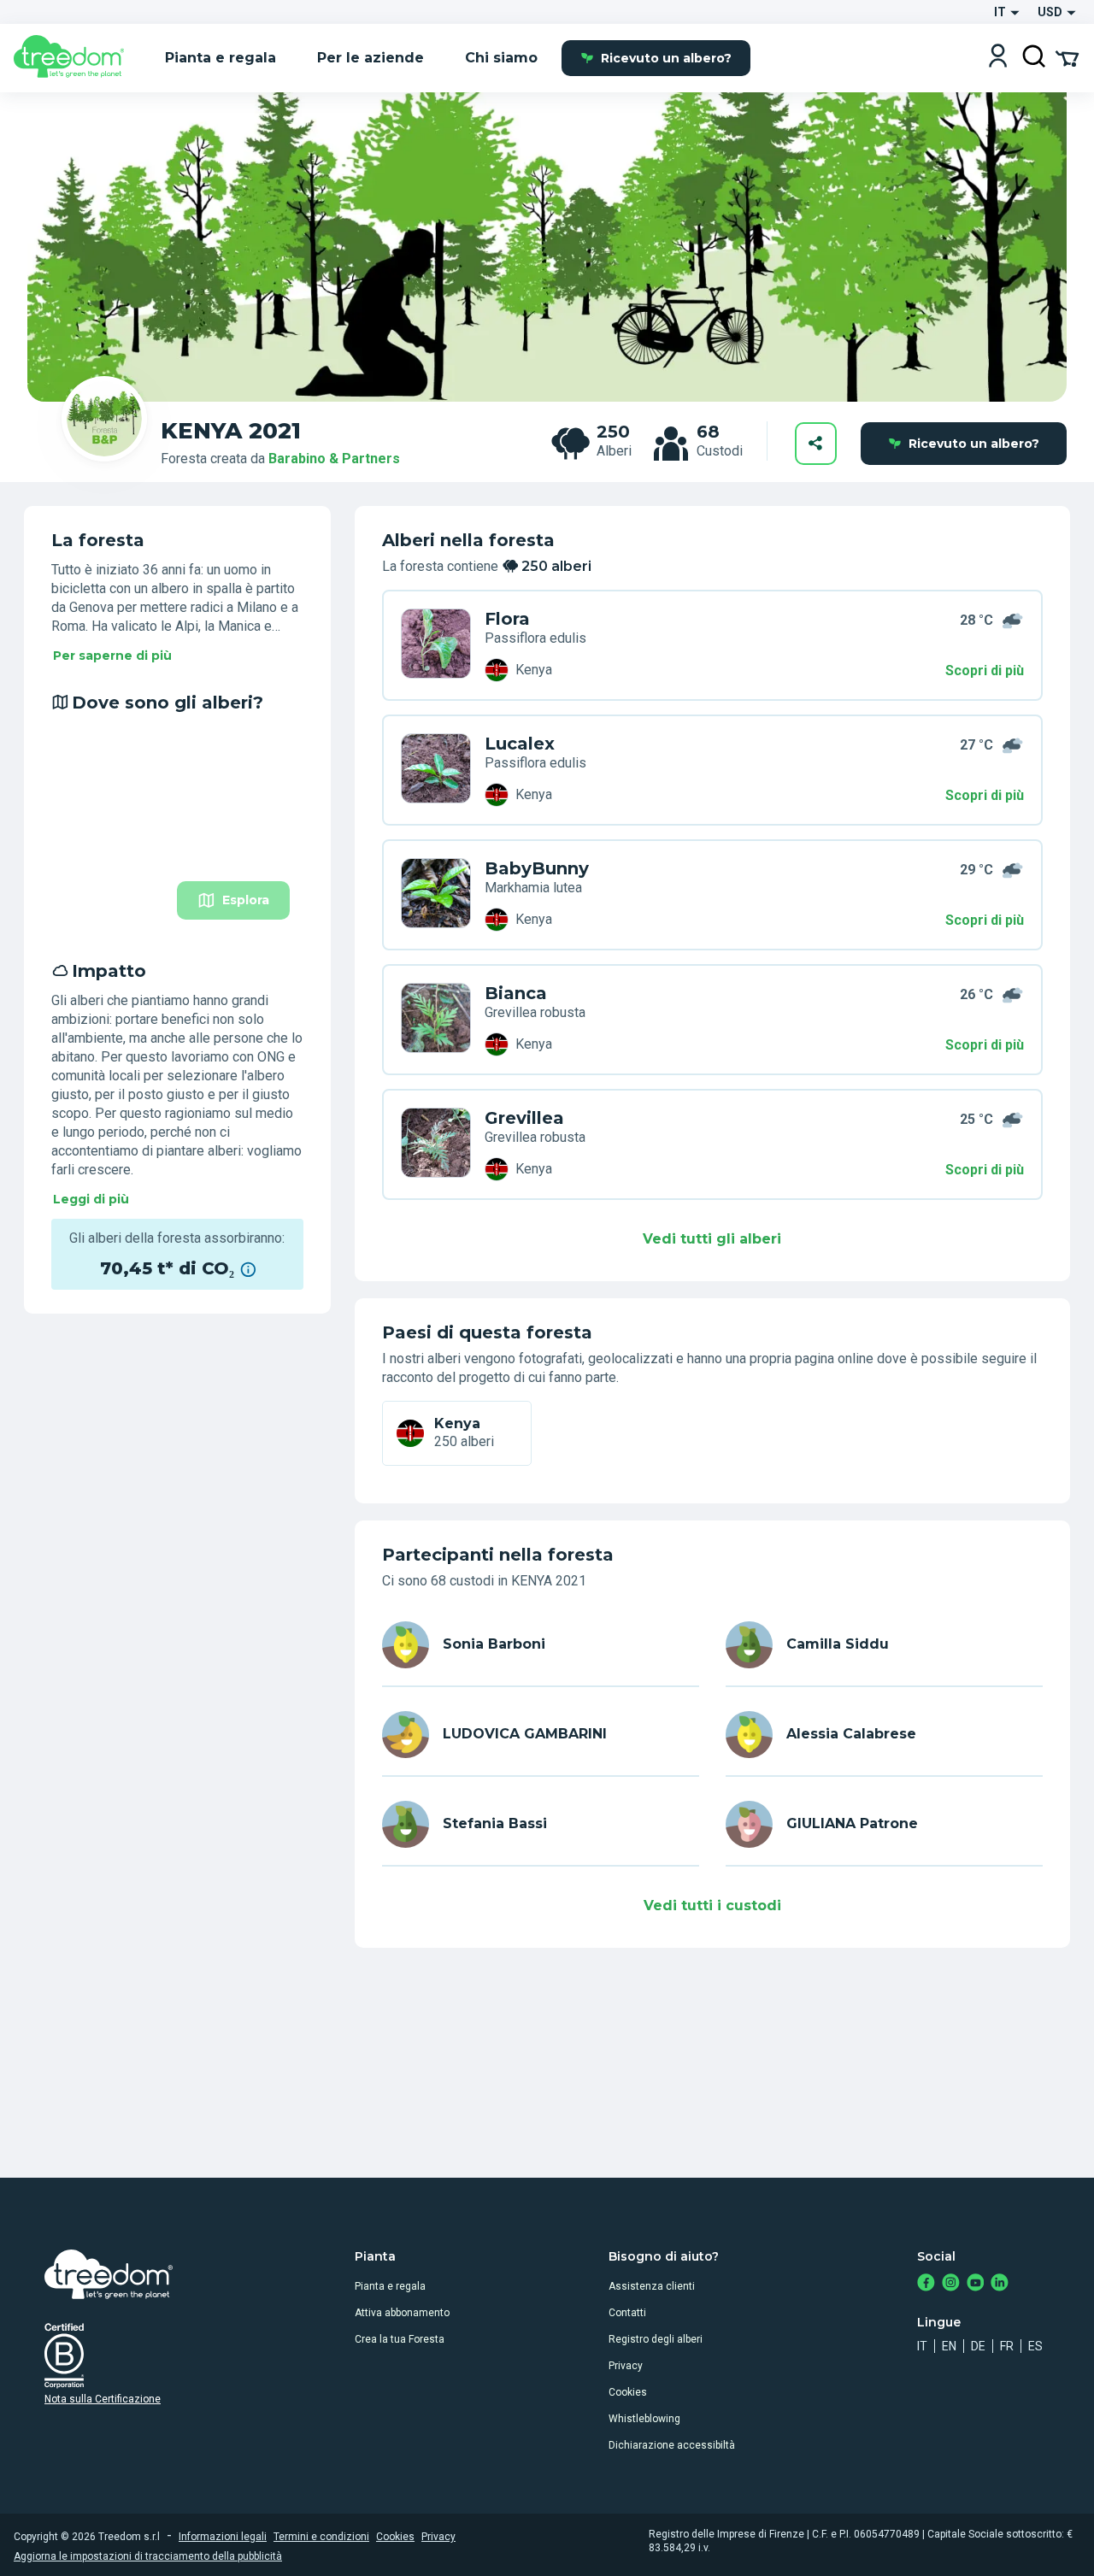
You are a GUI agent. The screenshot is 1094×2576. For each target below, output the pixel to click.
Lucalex (520, 744)
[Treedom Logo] (76, 58)
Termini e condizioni (321, 2537)
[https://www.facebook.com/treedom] (926, 2284)
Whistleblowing (644, 2419)
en (949, 2346)
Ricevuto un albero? (666, 58)
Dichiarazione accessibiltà (672, 2445)
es (1035, 2346)
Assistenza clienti (652, 2286)
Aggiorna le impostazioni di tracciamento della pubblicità (148, 2556)
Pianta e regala (390, 2286)
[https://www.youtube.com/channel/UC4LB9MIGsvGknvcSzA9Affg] (976, 2284)
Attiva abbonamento (402, 2313)
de (978, 2346)
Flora (507, 619)
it (922, 2346)
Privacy (626, 2366)
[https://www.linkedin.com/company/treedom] (1000, 2284)
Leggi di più (91, 1199)
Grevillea (524, 1118)
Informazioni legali (223, 2537)
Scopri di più (985, 670)
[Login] (998, 58)
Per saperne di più (112, 656)
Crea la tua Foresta (400, 2339)
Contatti (627, 2313)
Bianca (516, 993)
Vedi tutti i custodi (712, 1906)
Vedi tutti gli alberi (712, 1239)
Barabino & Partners (334, 459)
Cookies (628, 2392)
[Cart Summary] (1067, 57)
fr (1007, 2346)
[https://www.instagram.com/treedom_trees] (951, 2284)
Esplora (246, 900)
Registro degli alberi (656, 2339)
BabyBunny (537, 868)
